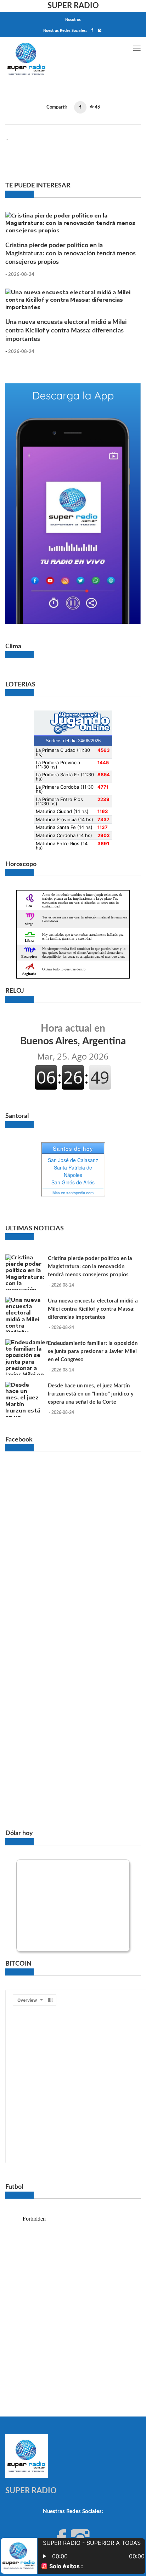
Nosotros (73, 20)
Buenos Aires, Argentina (73, 1035)
